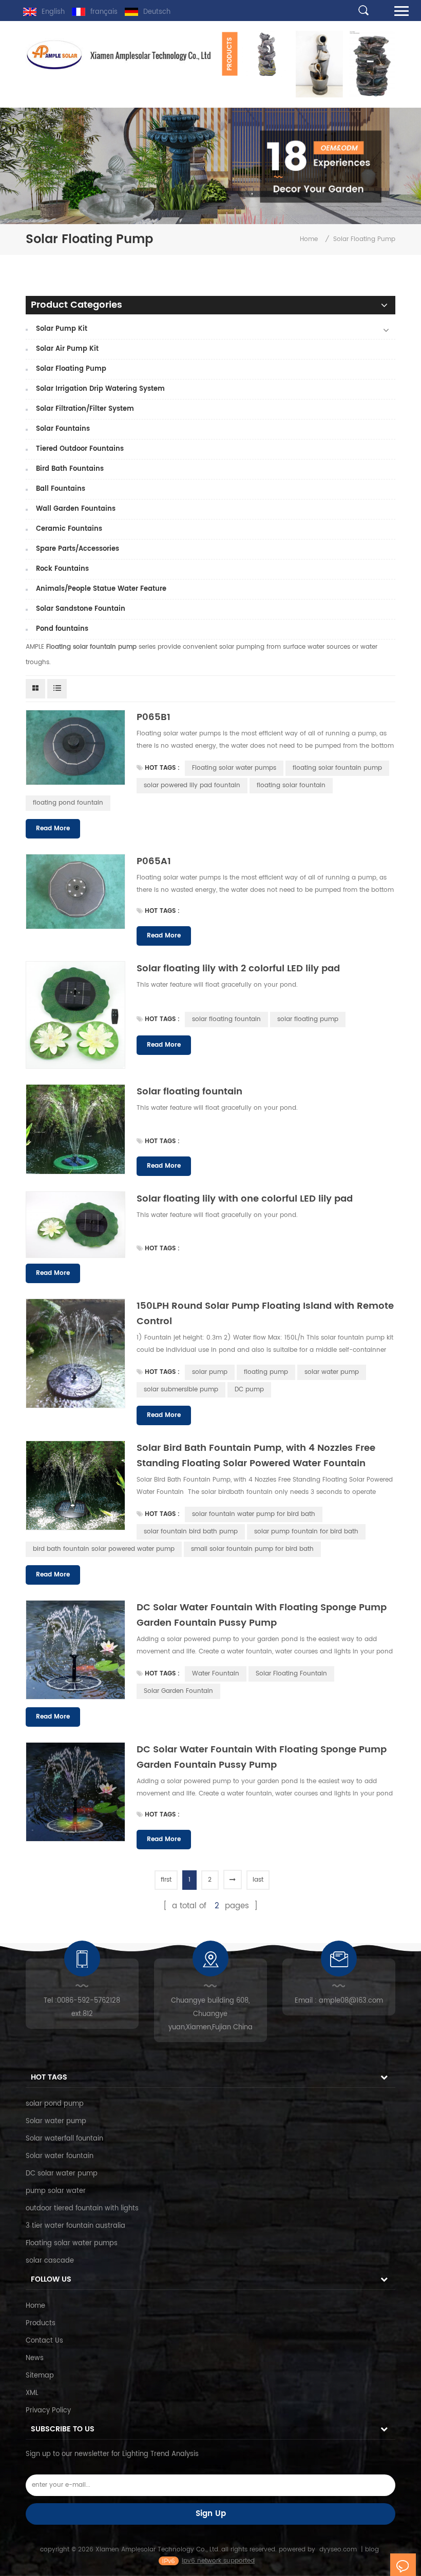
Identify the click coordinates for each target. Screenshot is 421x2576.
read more (53, 828)
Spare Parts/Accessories (78, 549)
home (309, 239)
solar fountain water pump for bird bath (254, 1514)
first (166, 1880)
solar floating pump (308, 1019)
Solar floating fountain (189, 1092)
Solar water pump (56, 2121)
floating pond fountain (68, 803)
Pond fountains (62, 629)
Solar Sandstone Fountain (81, 609)
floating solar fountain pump (337, 768)
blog (372, 2550)
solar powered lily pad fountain (192, 785)
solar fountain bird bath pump (191, 1532)
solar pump (210, 1372)
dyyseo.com (338, 2550)
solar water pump (332, 1372)
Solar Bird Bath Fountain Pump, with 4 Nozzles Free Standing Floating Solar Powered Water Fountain (256, 1456)
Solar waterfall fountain (64, 2139)
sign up (211, 2514)
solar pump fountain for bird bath (306, 1532)
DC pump (249, 1390)
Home (35, 2306)
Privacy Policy (48, 2411)
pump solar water (56, 2191)
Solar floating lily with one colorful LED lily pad (245, 1199)
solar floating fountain (226, 1019)
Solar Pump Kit (62, 329)
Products (41, 2323)
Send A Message (403, 2565)
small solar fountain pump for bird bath (252, 1549)
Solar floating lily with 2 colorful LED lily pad (238, 969)
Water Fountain (216, 1674)
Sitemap (40, 2376)
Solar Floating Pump (71, 369)
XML (32, 2393)
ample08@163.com (351, 2001)
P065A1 (154, 861)
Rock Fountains (62, 569)
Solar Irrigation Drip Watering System (100, 389)
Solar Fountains (63, 429)
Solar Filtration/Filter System (85, 409)
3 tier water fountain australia (75, 2226)
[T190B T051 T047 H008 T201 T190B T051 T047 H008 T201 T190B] (316, 64)
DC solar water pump (62, 2174)
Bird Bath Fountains (70, 469)
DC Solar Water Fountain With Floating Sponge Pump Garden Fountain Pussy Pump (262, 1615)
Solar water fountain (60, 2156)
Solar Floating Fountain (291, 1674)
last (258, 1880)
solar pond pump (55, 2104)
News (35, 2358)
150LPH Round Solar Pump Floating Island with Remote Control (265, 1314)
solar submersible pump (181, 1390)
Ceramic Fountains (69, 529)
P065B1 (154, 717)
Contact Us (44, 2341)
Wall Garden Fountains (76, 509)
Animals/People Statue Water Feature (101, 589)
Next (241, 97)
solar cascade (50, 2261)
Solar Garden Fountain (178, 1691)
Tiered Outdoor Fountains (80, 449)
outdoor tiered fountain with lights (82, 2209)
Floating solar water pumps (234, 768)
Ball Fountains (61, 489)
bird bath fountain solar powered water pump (104, 1549)
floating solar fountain (291, 785)
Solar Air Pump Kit (67, 349)
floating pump (266, 1372)
